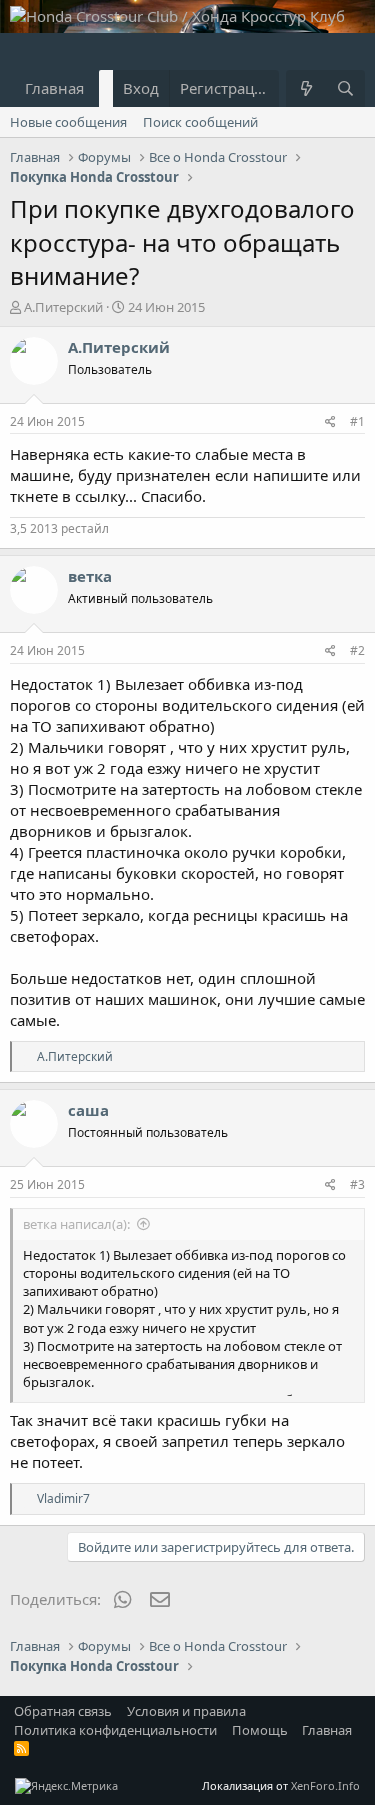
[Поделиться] (330, 422)
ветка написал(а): (76, 1224)
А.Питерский (63, 307)
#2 (357, 650)
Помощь (260, 1730)
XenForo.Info (325, 1785)
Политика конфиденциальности (115, 1730)
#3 (357, 1184)
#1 (357, 421)
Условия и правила (186, 1711)
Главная (54, 88)
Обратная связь (63, 1711)
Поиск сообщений (200, 122)
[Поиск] (345, 88)
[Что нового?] (305, 88)
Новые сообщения (68, 122)
